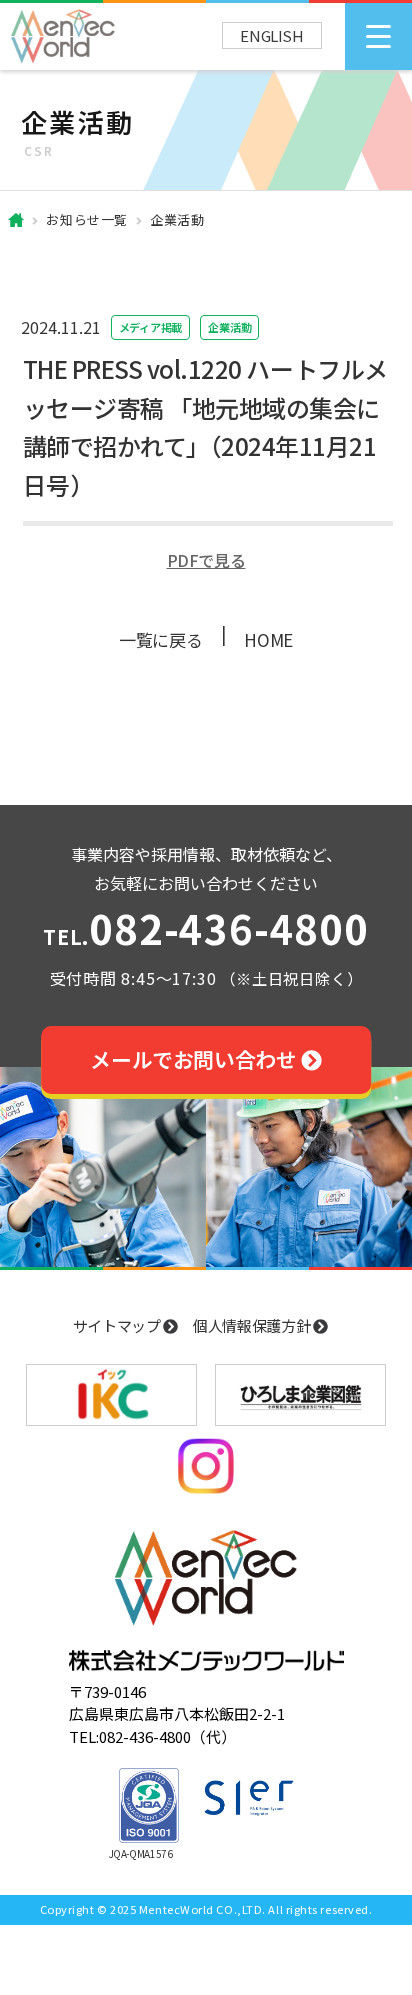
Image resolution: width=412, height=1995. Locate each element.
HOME (268, 639)
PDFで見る (206, 560)
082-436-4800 (206, 931)
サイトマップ (118, 1325)
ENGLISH (272, 35)
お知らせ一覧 (87, 219)
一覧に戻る (160, 639)
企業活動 (177, 219)
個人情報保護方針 (253, 1325)
